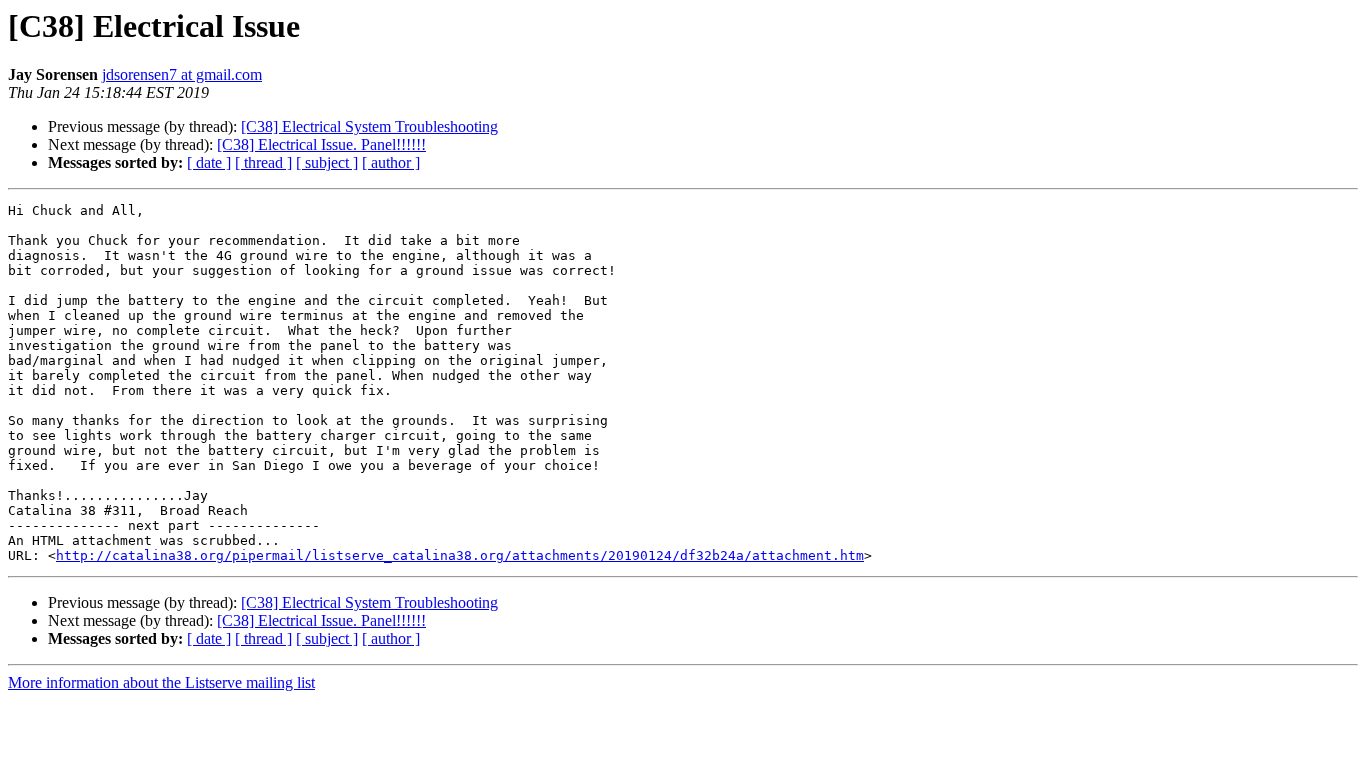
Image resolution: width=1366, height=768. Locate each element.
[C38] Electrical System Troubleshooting (369, 126)
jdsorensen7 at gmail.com (182, 74)
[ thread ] (263, 162)
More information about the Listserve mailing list (161, 682)
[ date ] (209, 162)
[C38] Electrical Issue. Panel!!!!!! (321, 144)
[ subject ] (327, 162)
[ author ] (391, 162)
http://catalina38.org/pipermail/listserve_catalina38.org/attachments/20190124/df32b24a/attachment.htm (460, 555)
